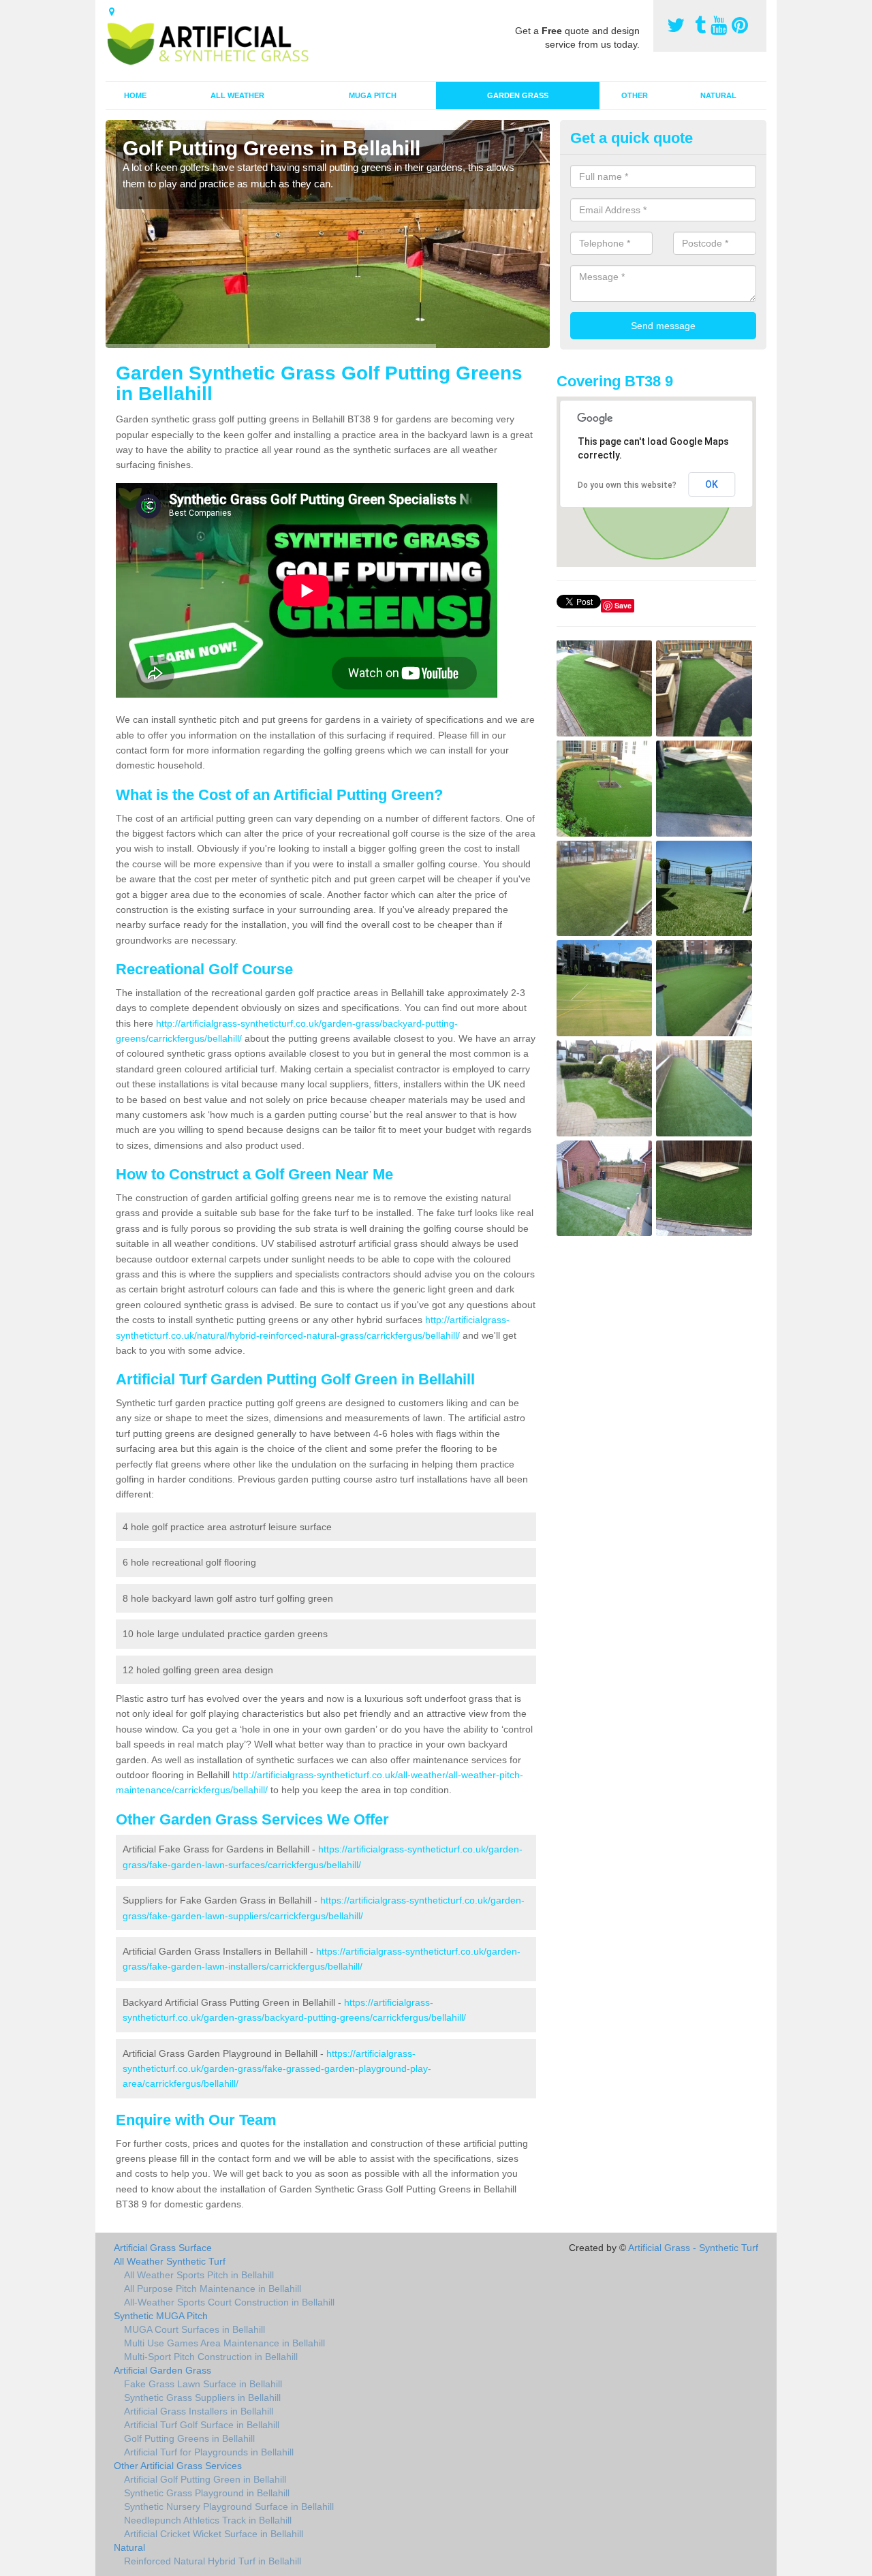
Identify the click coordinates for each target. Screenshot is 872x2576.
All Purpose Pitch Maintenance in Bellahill (213, 2288)
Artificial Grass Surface (163, 2248)
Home (135, 95)
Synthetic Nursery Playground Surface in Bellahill (229, 2507)
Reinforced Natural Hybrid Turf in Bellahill (213, 2561)
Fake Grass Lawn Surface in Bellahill (203, 2384)
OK (712, 484)
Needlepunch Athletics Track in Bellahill (208, 2520)
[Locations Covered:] (112, 12)
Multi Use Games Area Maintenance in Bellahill (224, 2343)
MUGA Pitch (373, 95)
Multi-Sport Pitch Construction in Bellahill (211, 2357)
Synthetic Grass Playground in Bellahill (207, 2493)
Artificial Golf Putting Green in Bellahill (205, 2479)
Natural (718, 95)
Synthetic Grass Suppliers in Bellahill (202, 2397)
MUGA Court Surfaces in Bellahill (194, 2329)
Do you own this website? (627, 485)
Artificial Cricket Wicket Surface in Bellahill (214, 2534)
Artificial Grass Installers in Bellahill (199, 2411)
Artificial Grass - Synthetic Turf (693, 2248)
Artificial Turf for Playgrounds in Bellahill (209, 2452)
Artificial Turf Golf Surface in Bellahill (202, 2425)
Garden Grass (518, 95)
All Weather (237, 95)
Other (635, 95)
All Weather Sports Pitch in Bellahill (199, 2275)
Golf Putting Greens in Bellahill (189, 2438)
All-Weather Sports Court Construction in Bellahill (229, 2302)
